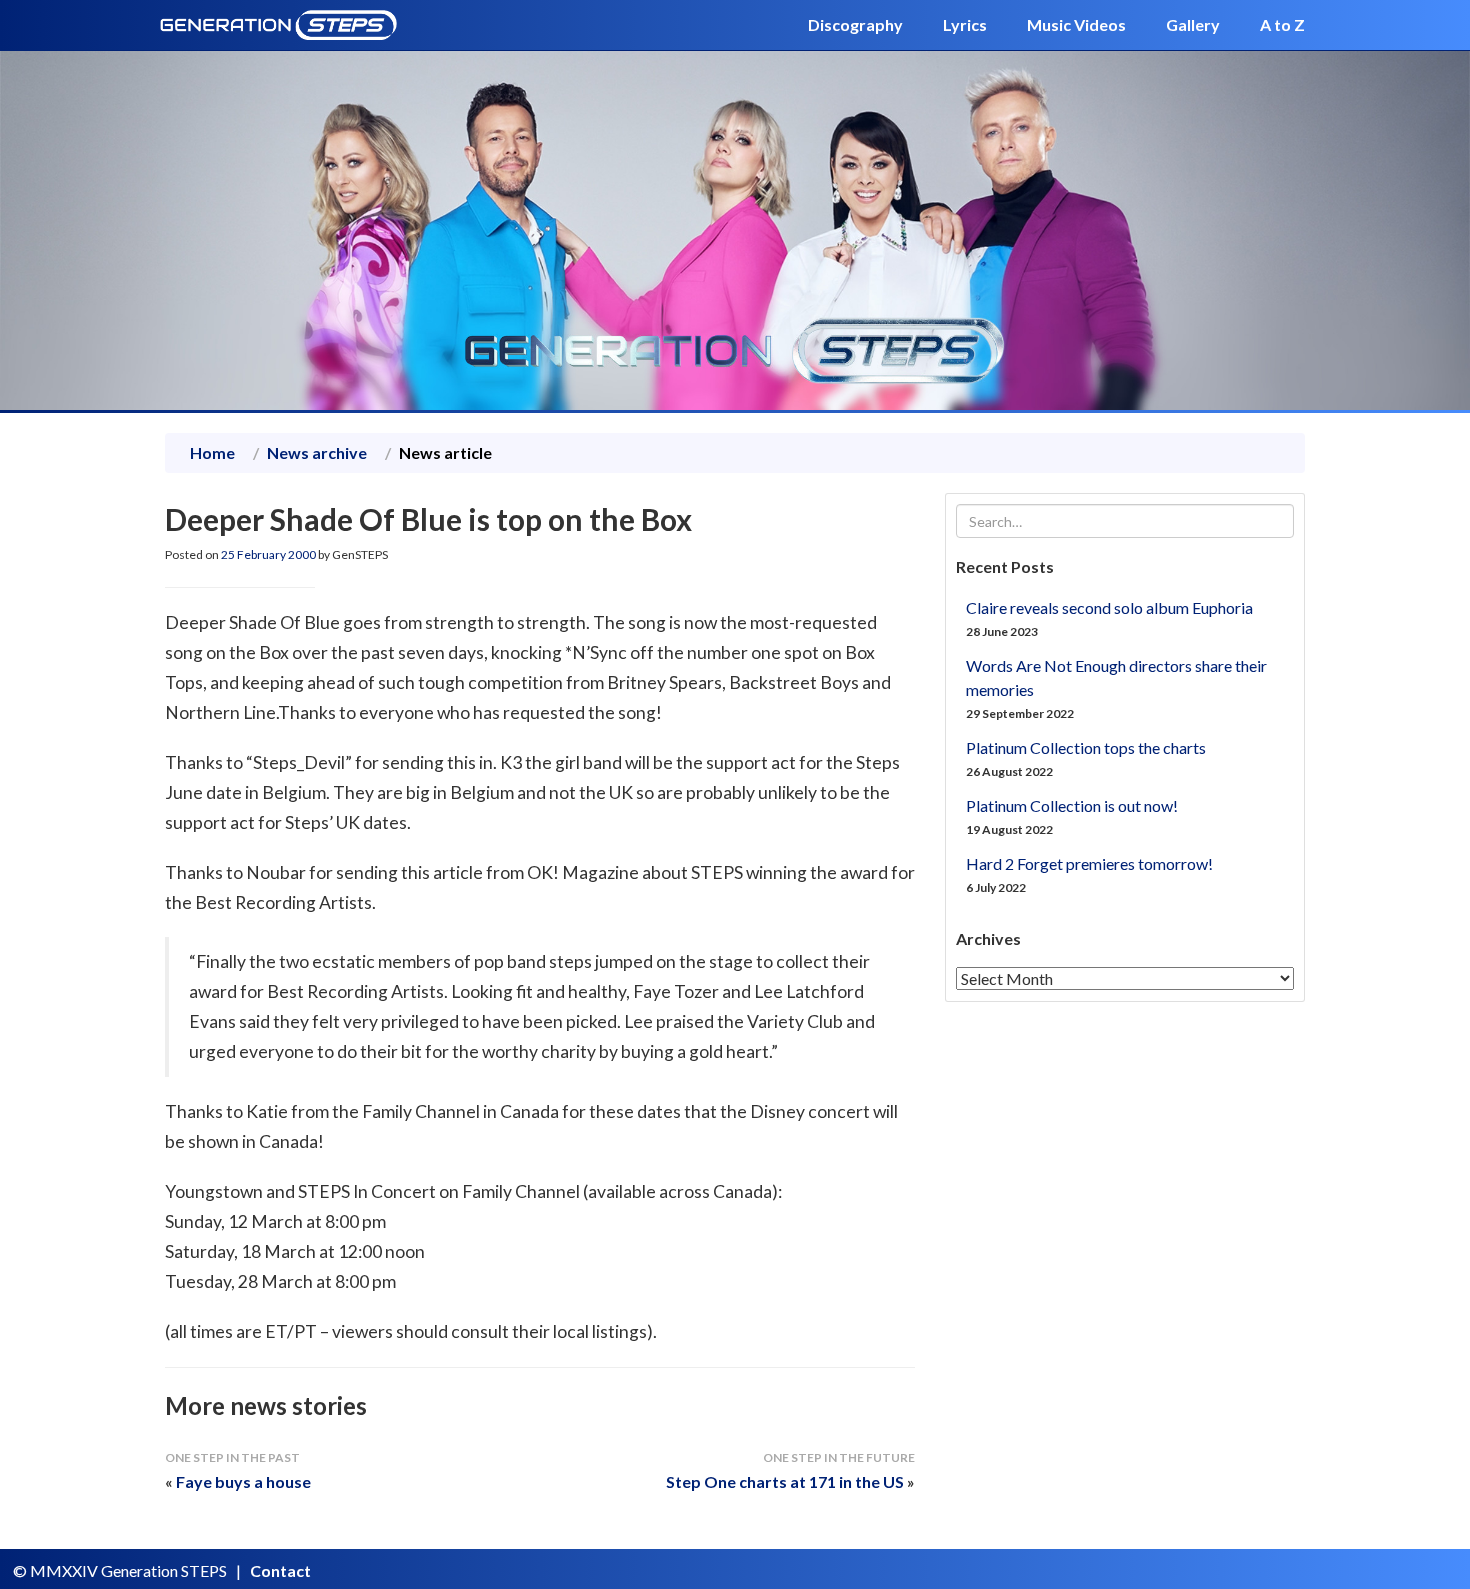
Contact (280, 1570)
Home (212, 452)
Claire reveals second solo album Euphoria (1109, 607)
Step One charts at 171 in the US (785, 1481)
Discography (855, 24)
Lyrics (965, 24)
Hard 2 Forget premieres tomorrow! (1089, 863)
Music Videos (1076, 24)
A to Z (1282, 24)
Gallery (1193, 24)
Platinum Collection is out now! (1072, 805)
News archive (317, 452)
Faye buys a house (243, 1481)
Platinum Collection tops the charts (1086, 747)
